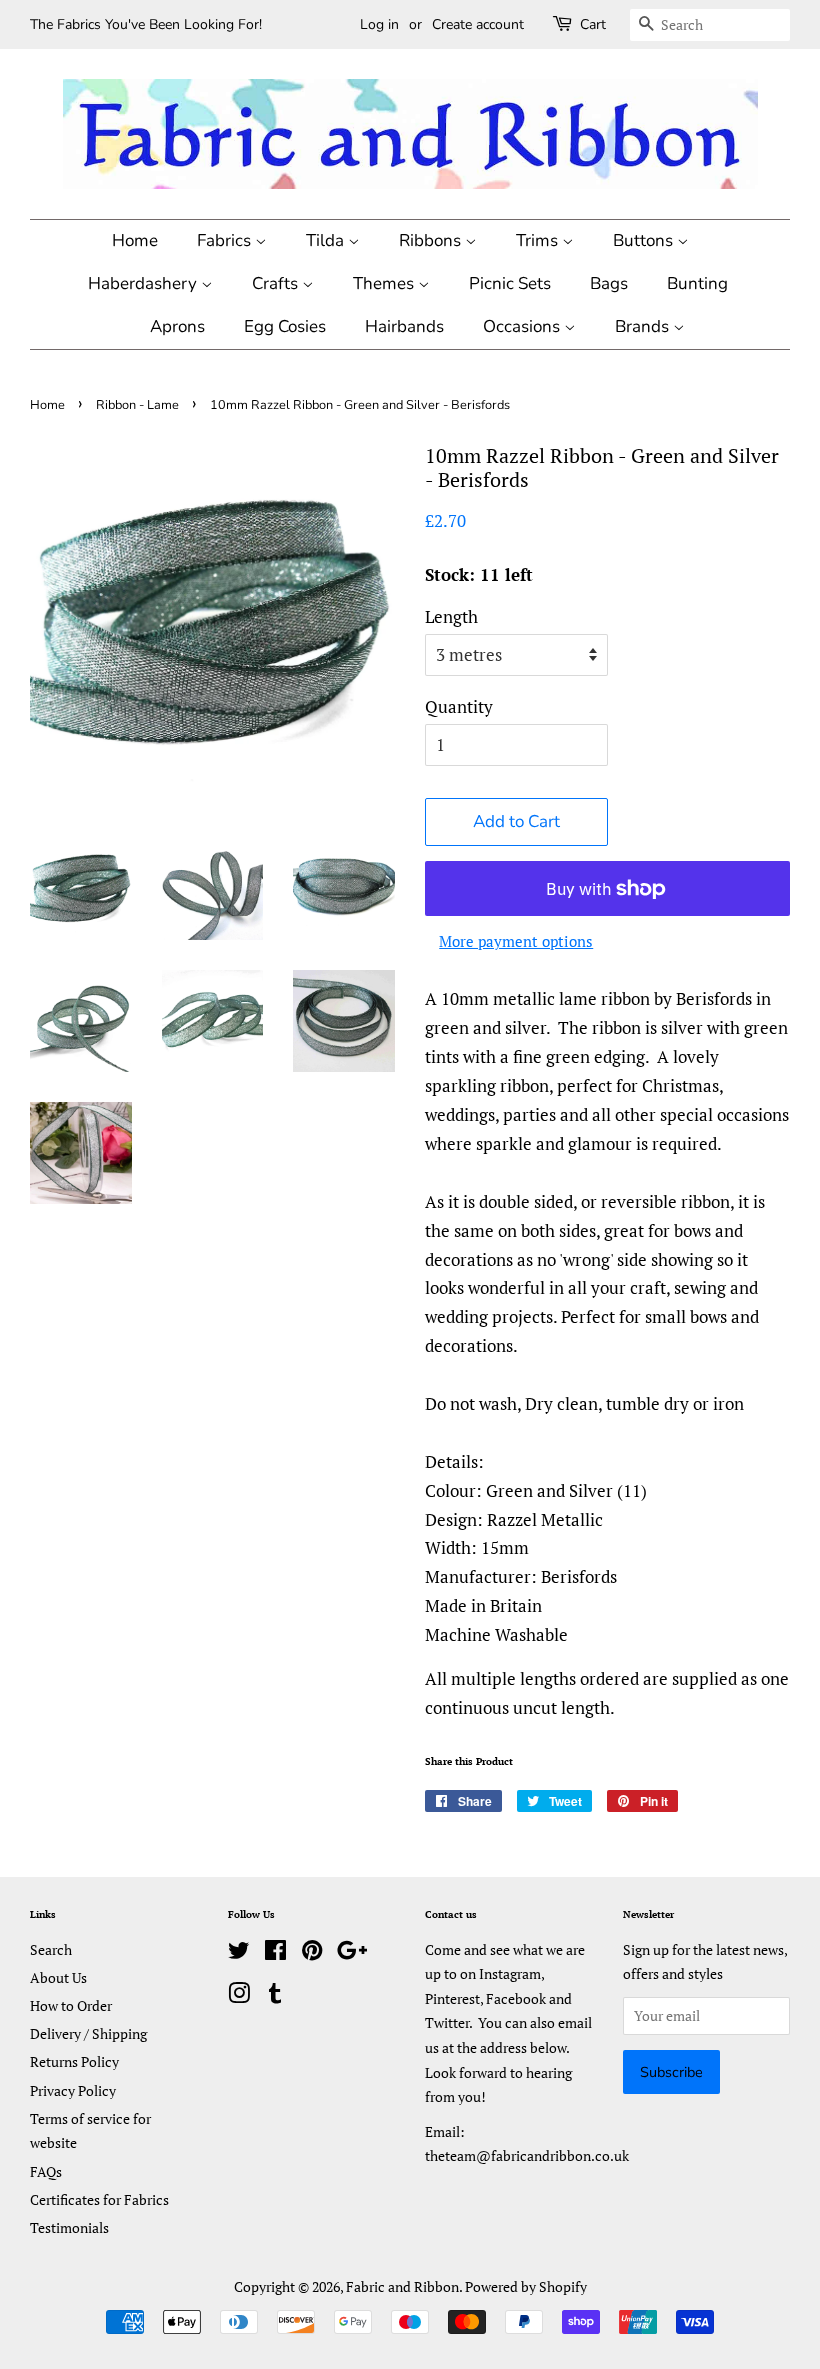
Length (451, 616)
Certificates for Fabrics (99, 2199)
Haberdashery (144, 283)
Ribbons (432, 240)
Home (135, 240)
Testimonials (69, 2227)
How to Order (71, 2005)
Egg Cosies (285, 326)
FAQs (46, 2171)
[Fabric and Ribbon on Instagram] (239, 1996)
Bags (609, 283)
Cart (593, 24)
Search (51, 1949)
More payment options (516, 941)
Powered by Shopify (526, 2286)
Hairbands (404, 326)
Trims (539, 240)
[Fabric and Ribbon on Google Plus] (352, 1953)
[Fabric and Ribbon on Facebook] (275, 1953)
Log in (379, 24)
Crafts (277, 283)
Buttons (645, 240)
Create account (478, 24)
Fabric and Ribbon (402, 2286)
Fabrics (226, 240)
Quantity (459, 706)
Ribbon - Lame (137, 405)
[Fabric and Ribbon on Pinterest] (312, 1953)
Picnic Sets (510, 283)
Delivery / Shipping (88, 2033)
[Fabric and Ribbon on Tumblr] (275, 1996)
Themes (385, 283)
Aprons (177, 326)
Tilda (327, 240)
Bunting (697, 283)
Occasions (523, 326)
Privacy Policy (73, 2090)
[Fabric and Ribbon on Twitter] (239, 1953)
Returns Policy (74, 2061)
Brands (644, 326)
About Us (58, 1977)
